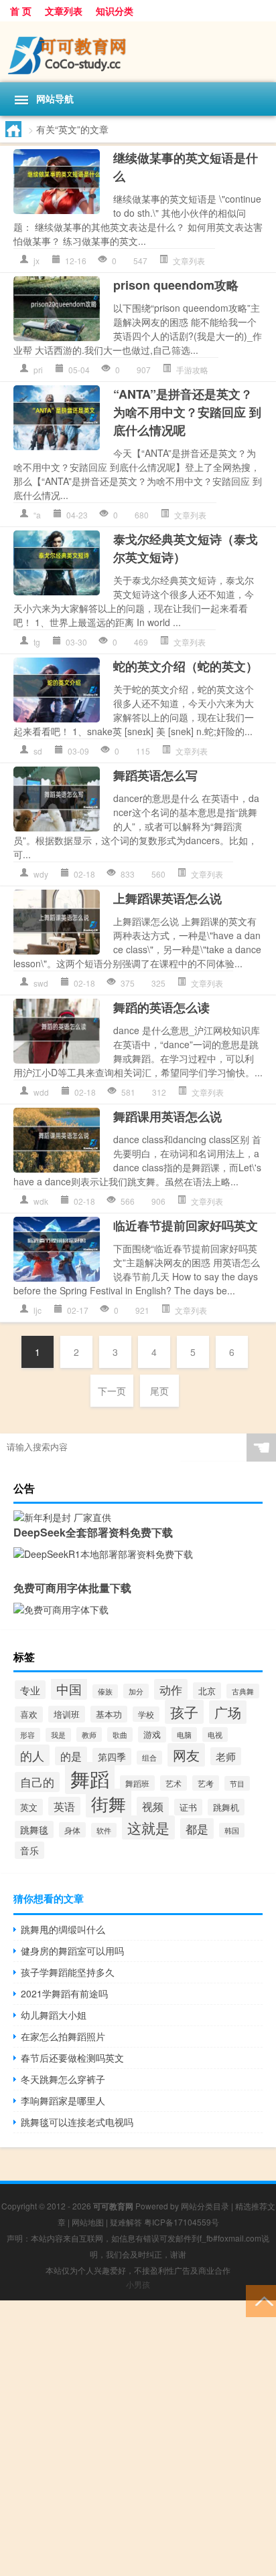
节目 (237, 1783)
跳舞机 (226, 1807)
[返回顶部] (261, 2300)
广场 (228, 1712)
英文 (29, 1807)
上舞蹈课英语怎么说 (167, 898)
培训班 (67, 1714)
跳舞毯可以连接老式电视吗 (77, 2122)
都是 (197, 1828)
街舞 (109, 1803)
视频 (153, 1806)
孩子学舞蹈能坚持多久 (68, 1972)
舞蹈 (90, 1778)
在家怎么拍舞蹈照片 (63, 2036)
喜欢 (29, 1714)
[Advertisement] (138, 2438)
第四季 (112, 1757)
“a (37, 515)
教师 (89, 1735)
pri (38, 370)
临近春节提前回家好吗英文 (186, 1225)
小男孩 (138, 2284)
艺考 (206, 1783)
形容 (27, 1735)
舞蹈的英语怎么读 (161, 1007)
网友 (186, 1755)
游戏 (152, 1735)
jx (37, 261)
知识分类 (115, 11)
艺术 (174, 1783)
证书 (188, 1807)
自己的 (37, 1782)
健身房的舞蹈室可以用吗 (72, 1951)
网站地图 (88, 2222)
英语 (64, 1806)
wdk (41, 1201)
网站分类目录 (205, 2206)
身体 (72, 1830)
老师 (226, 1756)
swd (41, 983)
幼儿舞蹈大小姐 (54, 2015)
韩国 (232, 1830)
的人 (32, 1755)
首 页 (21, 11)
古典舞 (243, 1691)
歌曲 (120, 1735)
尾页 (159, 1391)
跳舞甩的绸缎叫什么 (63, 1929)
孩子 (184, 1712)
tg (37, 642)
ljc (38, 1310)
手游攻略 (192, 370)
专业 (30, 1690)
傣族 (105, 1691)
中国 (69, 1689)
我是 (58, 1735)
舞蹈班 (137, 1783)
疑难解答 (126, 2222)
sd (38, 751)
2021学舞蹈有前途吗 (64, 1993)
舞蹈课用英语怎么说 (167, 1116)
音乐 (29, 1850)
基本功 (109, 1714)
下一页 (112, 1391)
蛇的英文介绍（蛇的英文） (186, 666)
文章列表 (64, 11)
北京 (207, 1691)
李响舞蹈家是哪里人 (63, 2100)
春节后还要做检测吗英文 (72, 2058)
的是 (71, 1756)
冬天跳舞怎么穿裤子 (63, 2079)
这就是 (148, 1827)
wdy (41, 874)
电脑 (184, 1735)
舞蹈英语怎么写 (155, 775)
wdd (41, 1092)
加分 (136, 1691)
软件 (104, 1830)
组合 (149, 1758)
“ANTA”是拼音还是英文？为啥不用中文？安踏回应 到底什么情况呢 (187, 412)
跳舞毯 (34, 1829)
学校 (146, 1714)
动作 (171, 1689)
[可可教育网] (138, 52)
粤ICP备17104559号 (182, 2222)
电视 (215, 1735)
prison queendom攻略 (176, 285)
